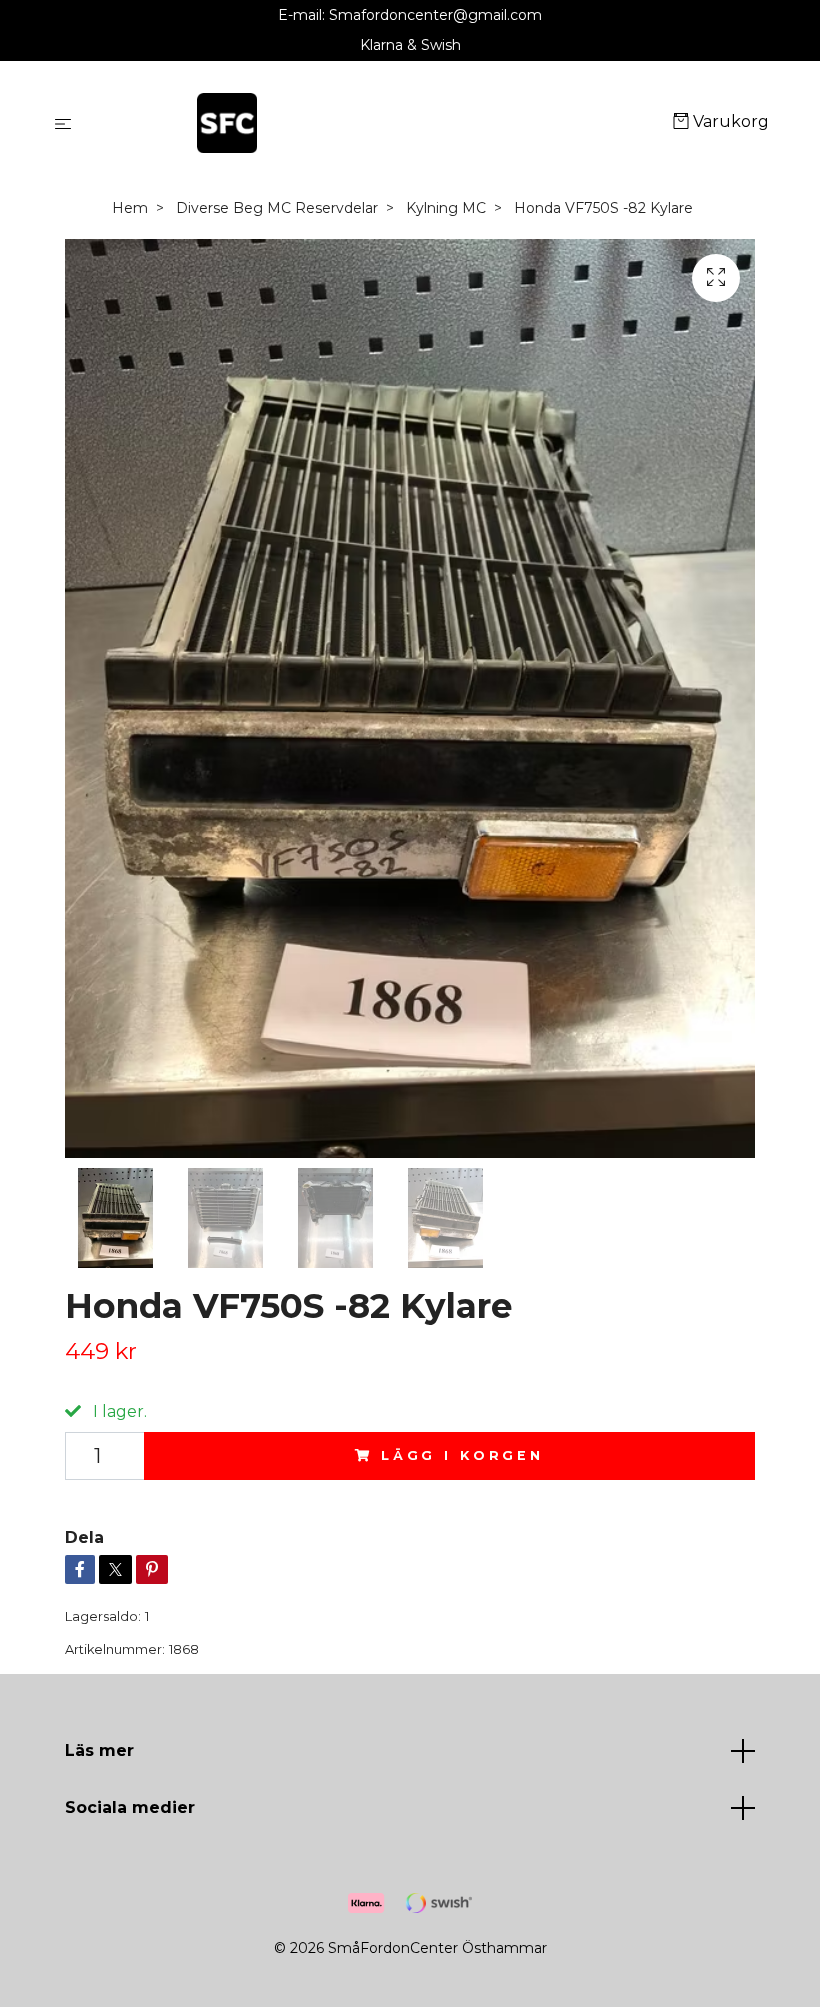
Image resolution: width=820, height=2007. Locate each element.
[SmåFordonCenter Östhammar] (376, 123)
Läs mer (99, 1750)
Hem (130, 208)
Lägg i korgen (462, 1455)
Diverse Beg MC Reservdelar (277, 208)
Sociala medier (130, 1807)
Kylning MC (446, 208)
